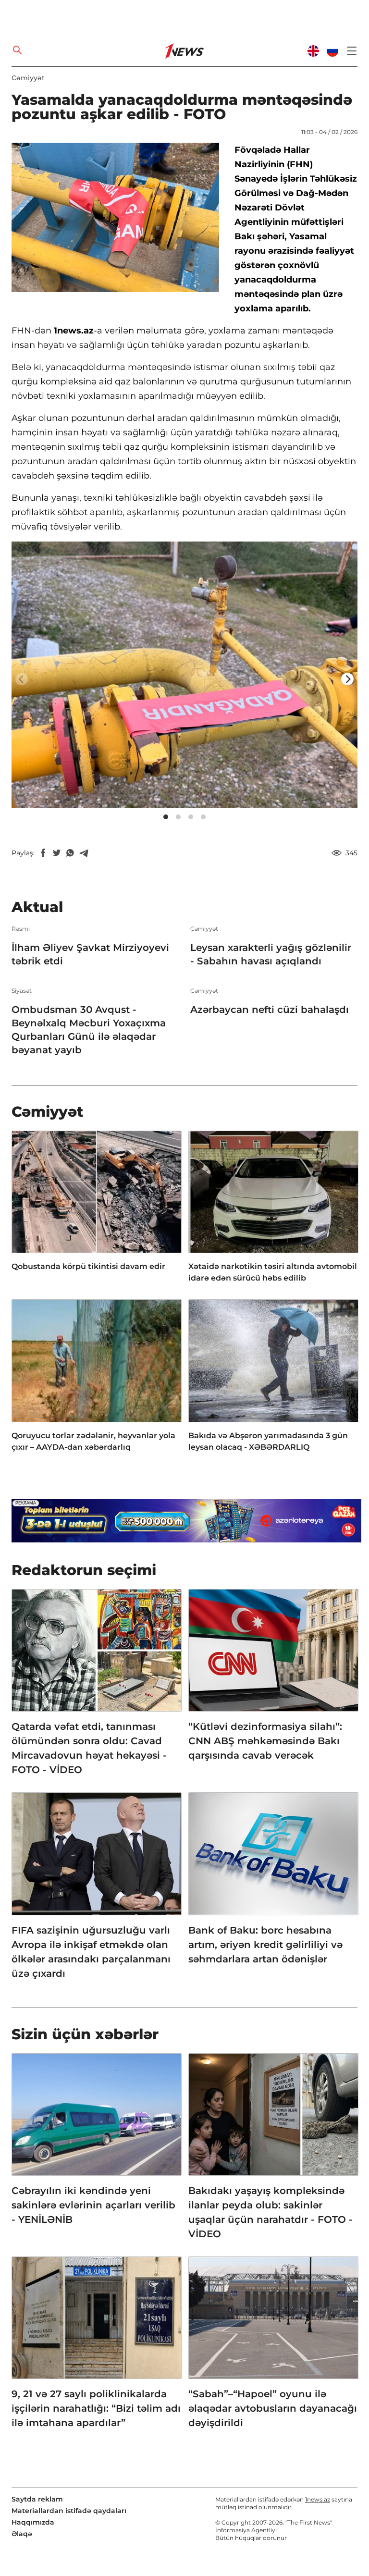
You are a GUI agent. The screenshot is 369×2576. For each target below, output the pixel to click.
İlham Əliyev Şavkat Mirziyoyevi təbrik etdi (90, 954)
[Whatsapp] (70, 853)
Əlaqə (22, 2534)
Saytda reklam (37, 2499)
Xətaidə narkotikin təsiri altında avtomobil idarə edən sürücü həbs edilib (273, 1272)
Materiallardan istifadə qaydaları (69, 2511)
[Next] (347, 679)
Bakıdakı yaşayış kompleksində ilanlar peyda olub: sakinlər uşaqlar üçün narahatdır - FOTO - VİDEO (271, 2212)
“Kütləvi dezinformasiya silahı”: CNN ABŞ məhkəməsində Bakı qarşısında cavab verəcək (265, 1741)
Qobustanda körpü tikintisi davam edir (88, 1266)
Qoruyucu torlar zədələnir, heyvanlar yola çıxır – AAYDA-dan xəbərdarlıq (93, 1441)
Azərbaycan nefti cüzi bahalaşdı (270, 1010)
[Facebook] (43, 853)
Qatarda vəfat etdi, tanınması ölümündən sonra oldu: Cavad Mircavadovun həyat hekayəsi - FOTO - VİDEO (89, 1748)
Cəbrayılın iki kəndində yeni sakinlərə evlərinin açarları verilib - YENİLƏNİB (93, 2205)
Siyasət (22, 991)
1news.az (318, 2499)
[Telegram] (84, 853)
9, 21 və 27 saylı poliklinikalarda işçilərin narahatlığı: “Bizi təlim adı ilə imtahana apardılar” (96, 2408)
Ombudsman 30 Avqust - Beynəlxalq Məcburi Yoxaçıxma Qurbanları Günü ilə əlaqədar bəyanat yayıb (89, 1030)
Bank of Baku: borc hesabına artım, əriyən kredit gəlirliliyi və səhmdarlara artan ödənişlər (265, 1945)
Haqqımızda (33, 2522)
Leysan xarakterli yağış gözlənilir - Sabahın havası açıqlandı (271, 954)
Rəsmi (21, 929)
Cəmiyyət (28, 78)
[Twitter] (57, 853)
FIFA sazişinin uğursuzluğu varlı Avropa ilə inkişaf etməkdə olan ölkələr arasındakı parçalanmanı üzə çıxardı (91, 1952)
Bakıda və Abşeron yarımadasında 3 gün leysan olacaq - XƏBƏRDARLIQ (268, 1441)
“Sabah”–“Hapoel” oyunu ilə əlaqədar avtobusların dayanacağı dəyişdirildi (273, 2408)
